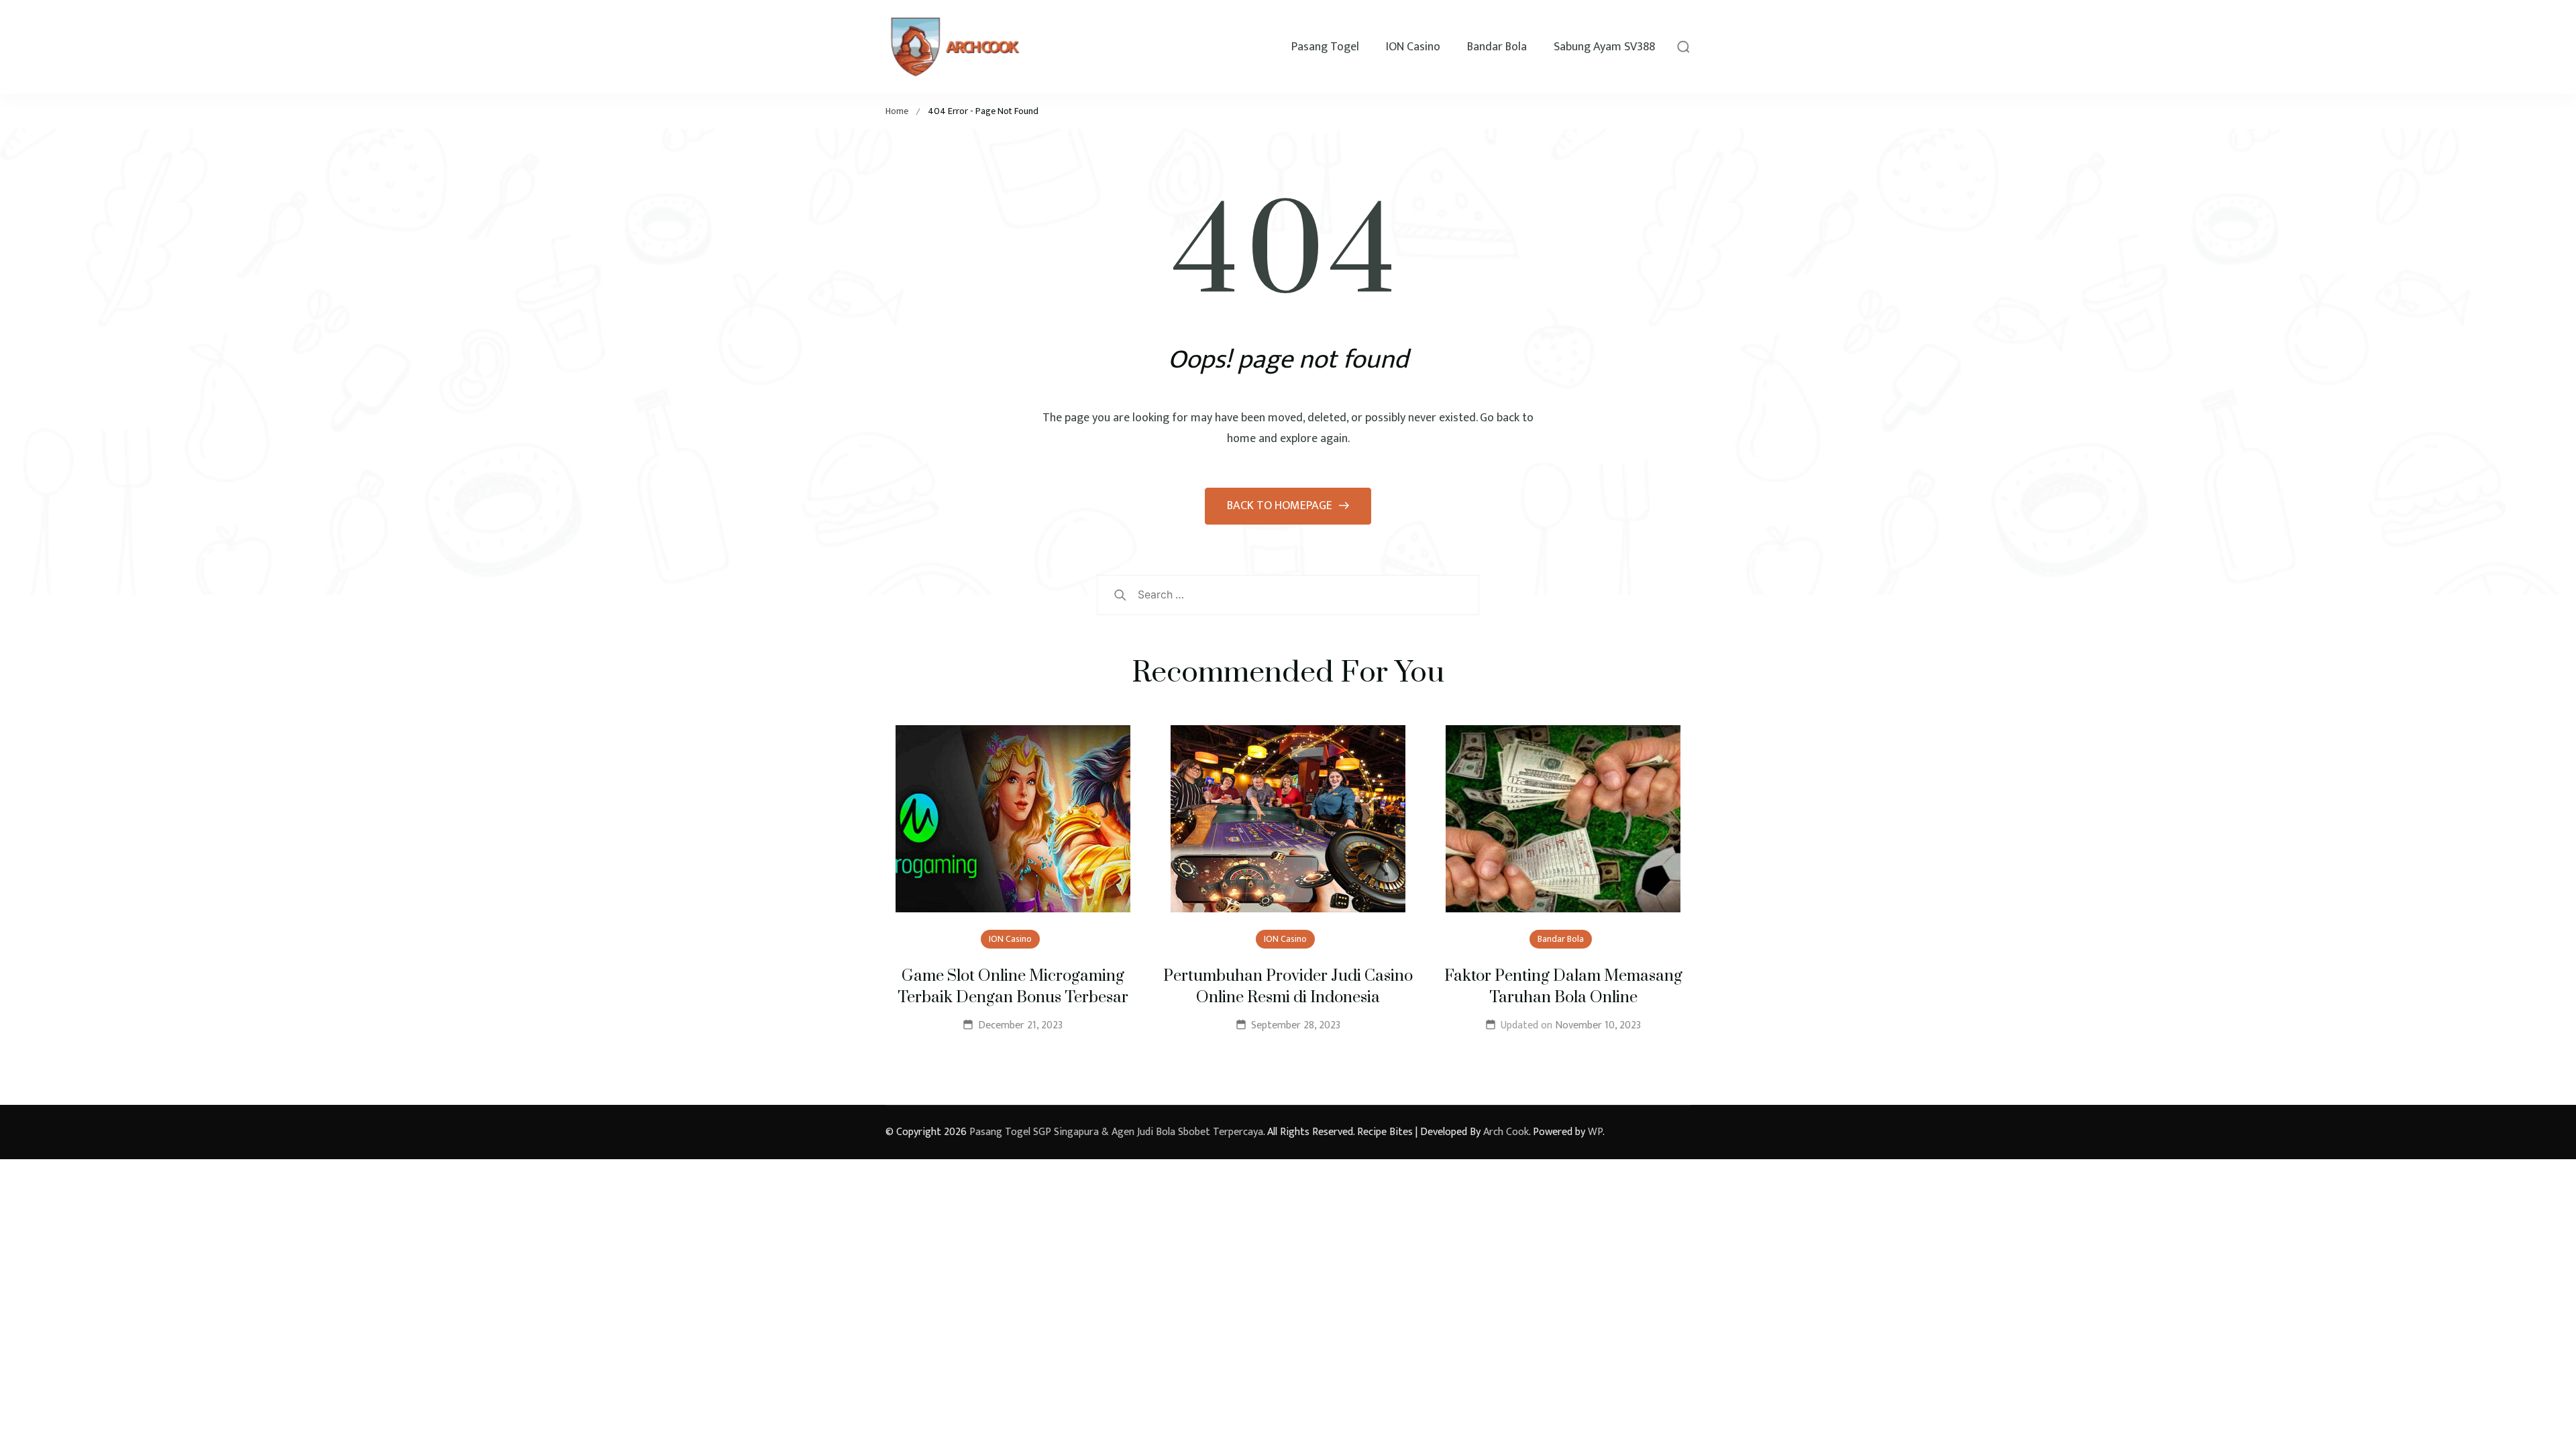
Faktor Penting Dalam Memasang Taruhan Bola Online (1563, 987)
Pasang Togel (1325, 47)
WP (1595, 1132)
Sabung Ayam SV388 (1604, 47)
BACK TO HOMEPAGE (1281, 506)
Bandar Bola (1497, 47)
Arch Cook (1506, 1132)
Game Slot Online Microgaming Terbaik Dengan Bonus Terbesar (1013, 987)
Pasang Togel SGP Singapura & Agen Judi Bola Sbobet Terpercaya (1116, 1132)
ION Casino (1413, 47)
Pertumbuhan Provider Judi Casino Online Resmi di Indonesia (1288, 987)
